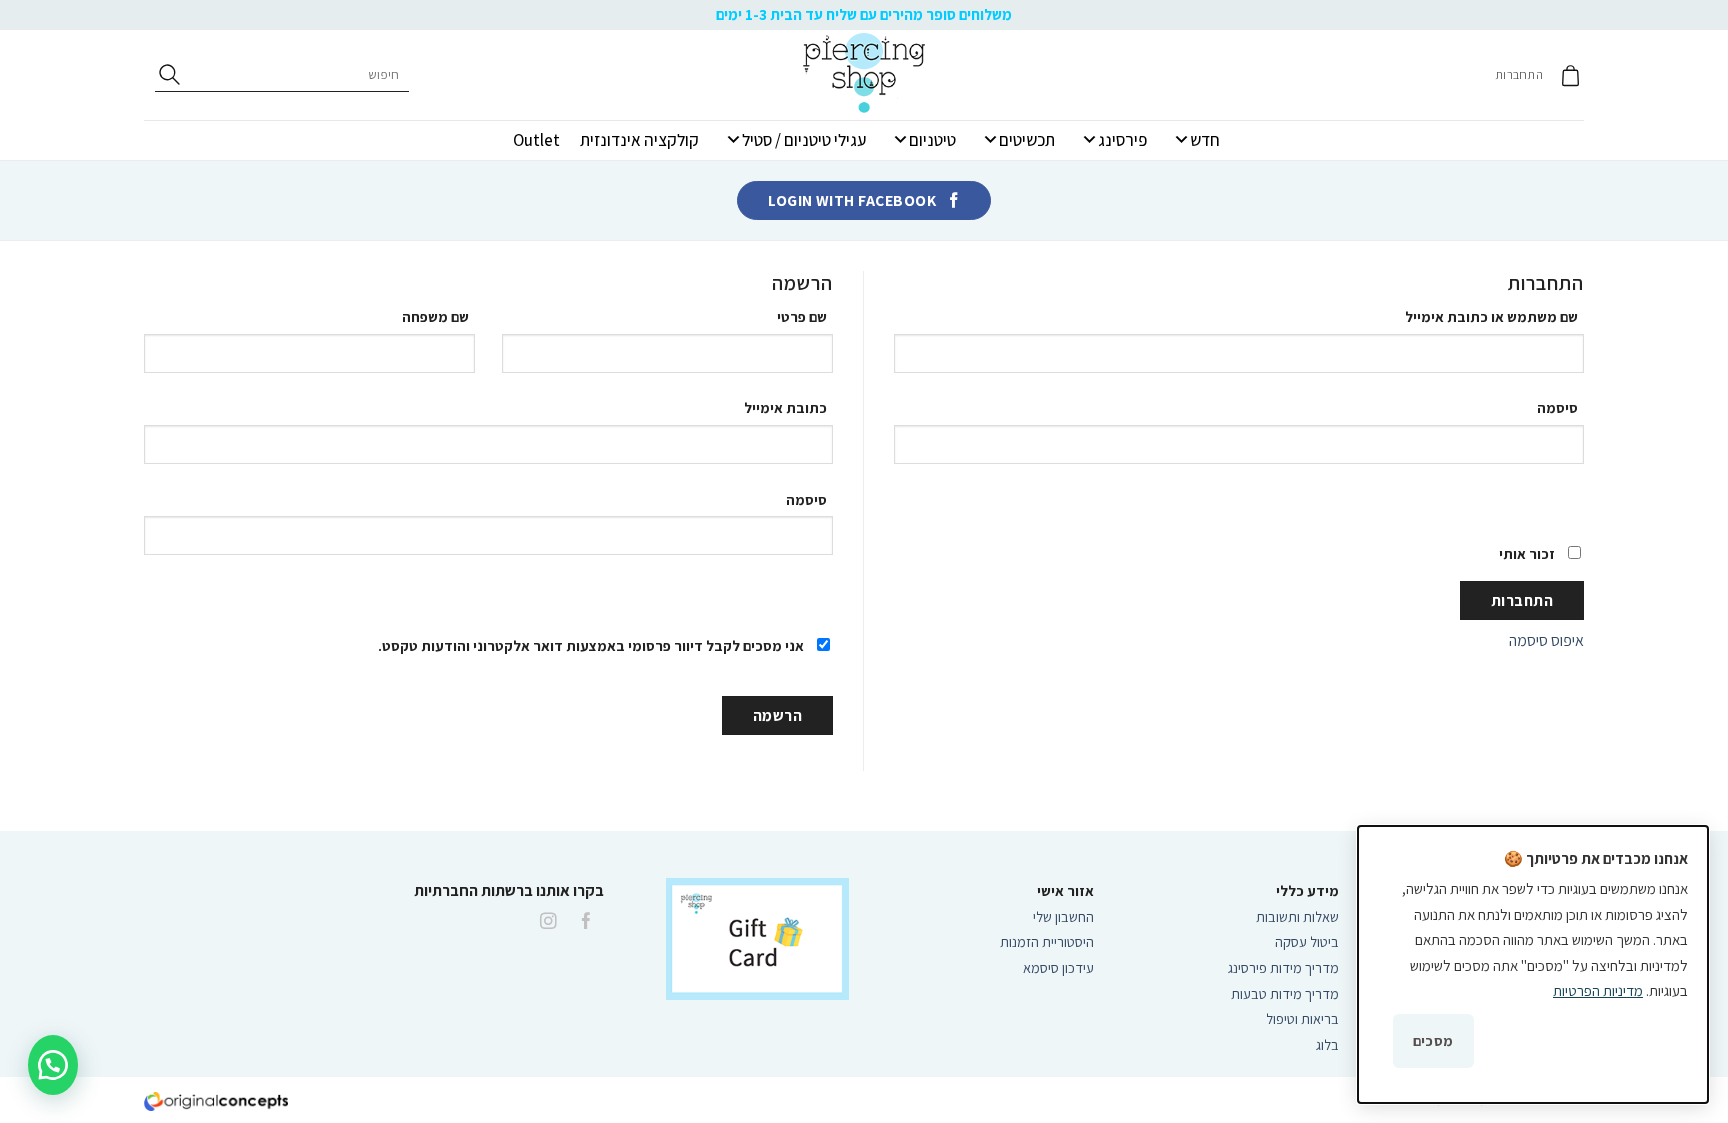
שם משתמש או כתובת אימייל (1493, 316)
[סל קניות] (1570, 75)
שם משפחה (438, 316)
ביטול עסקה (1307, 941)
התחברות (1522, 600)
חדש (1205, 140)
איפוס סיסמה (1546, 640)
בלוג (1327, 1044)
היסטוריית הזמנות (1047, 941)
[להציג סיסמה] (1553, 499)
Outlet (536, 140)
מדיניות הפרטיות (1598, 990)
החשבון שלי (1063, 916)
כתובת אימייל (787, 407)
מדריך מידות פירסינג (1283, 967)
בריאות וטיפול (1302, 1018)
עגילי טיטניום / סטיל (804, 140)
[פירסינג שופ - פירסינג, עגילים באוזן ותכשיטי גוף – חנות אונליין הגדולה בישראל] (864, 75)
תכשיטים (1027, 140)
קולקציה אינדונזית (639, 140)
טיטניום (932, 140)
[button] (53, 1065)
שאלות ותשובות (1297, 916)
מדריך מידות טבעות (1285, 993)
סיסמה (1559, 407)
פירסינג (1122, 140)
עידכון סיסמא (1058, 967)
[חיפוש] (169, 75)
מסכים (1433, 1040)
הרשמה (777, 715)
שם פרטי (805, 316)
